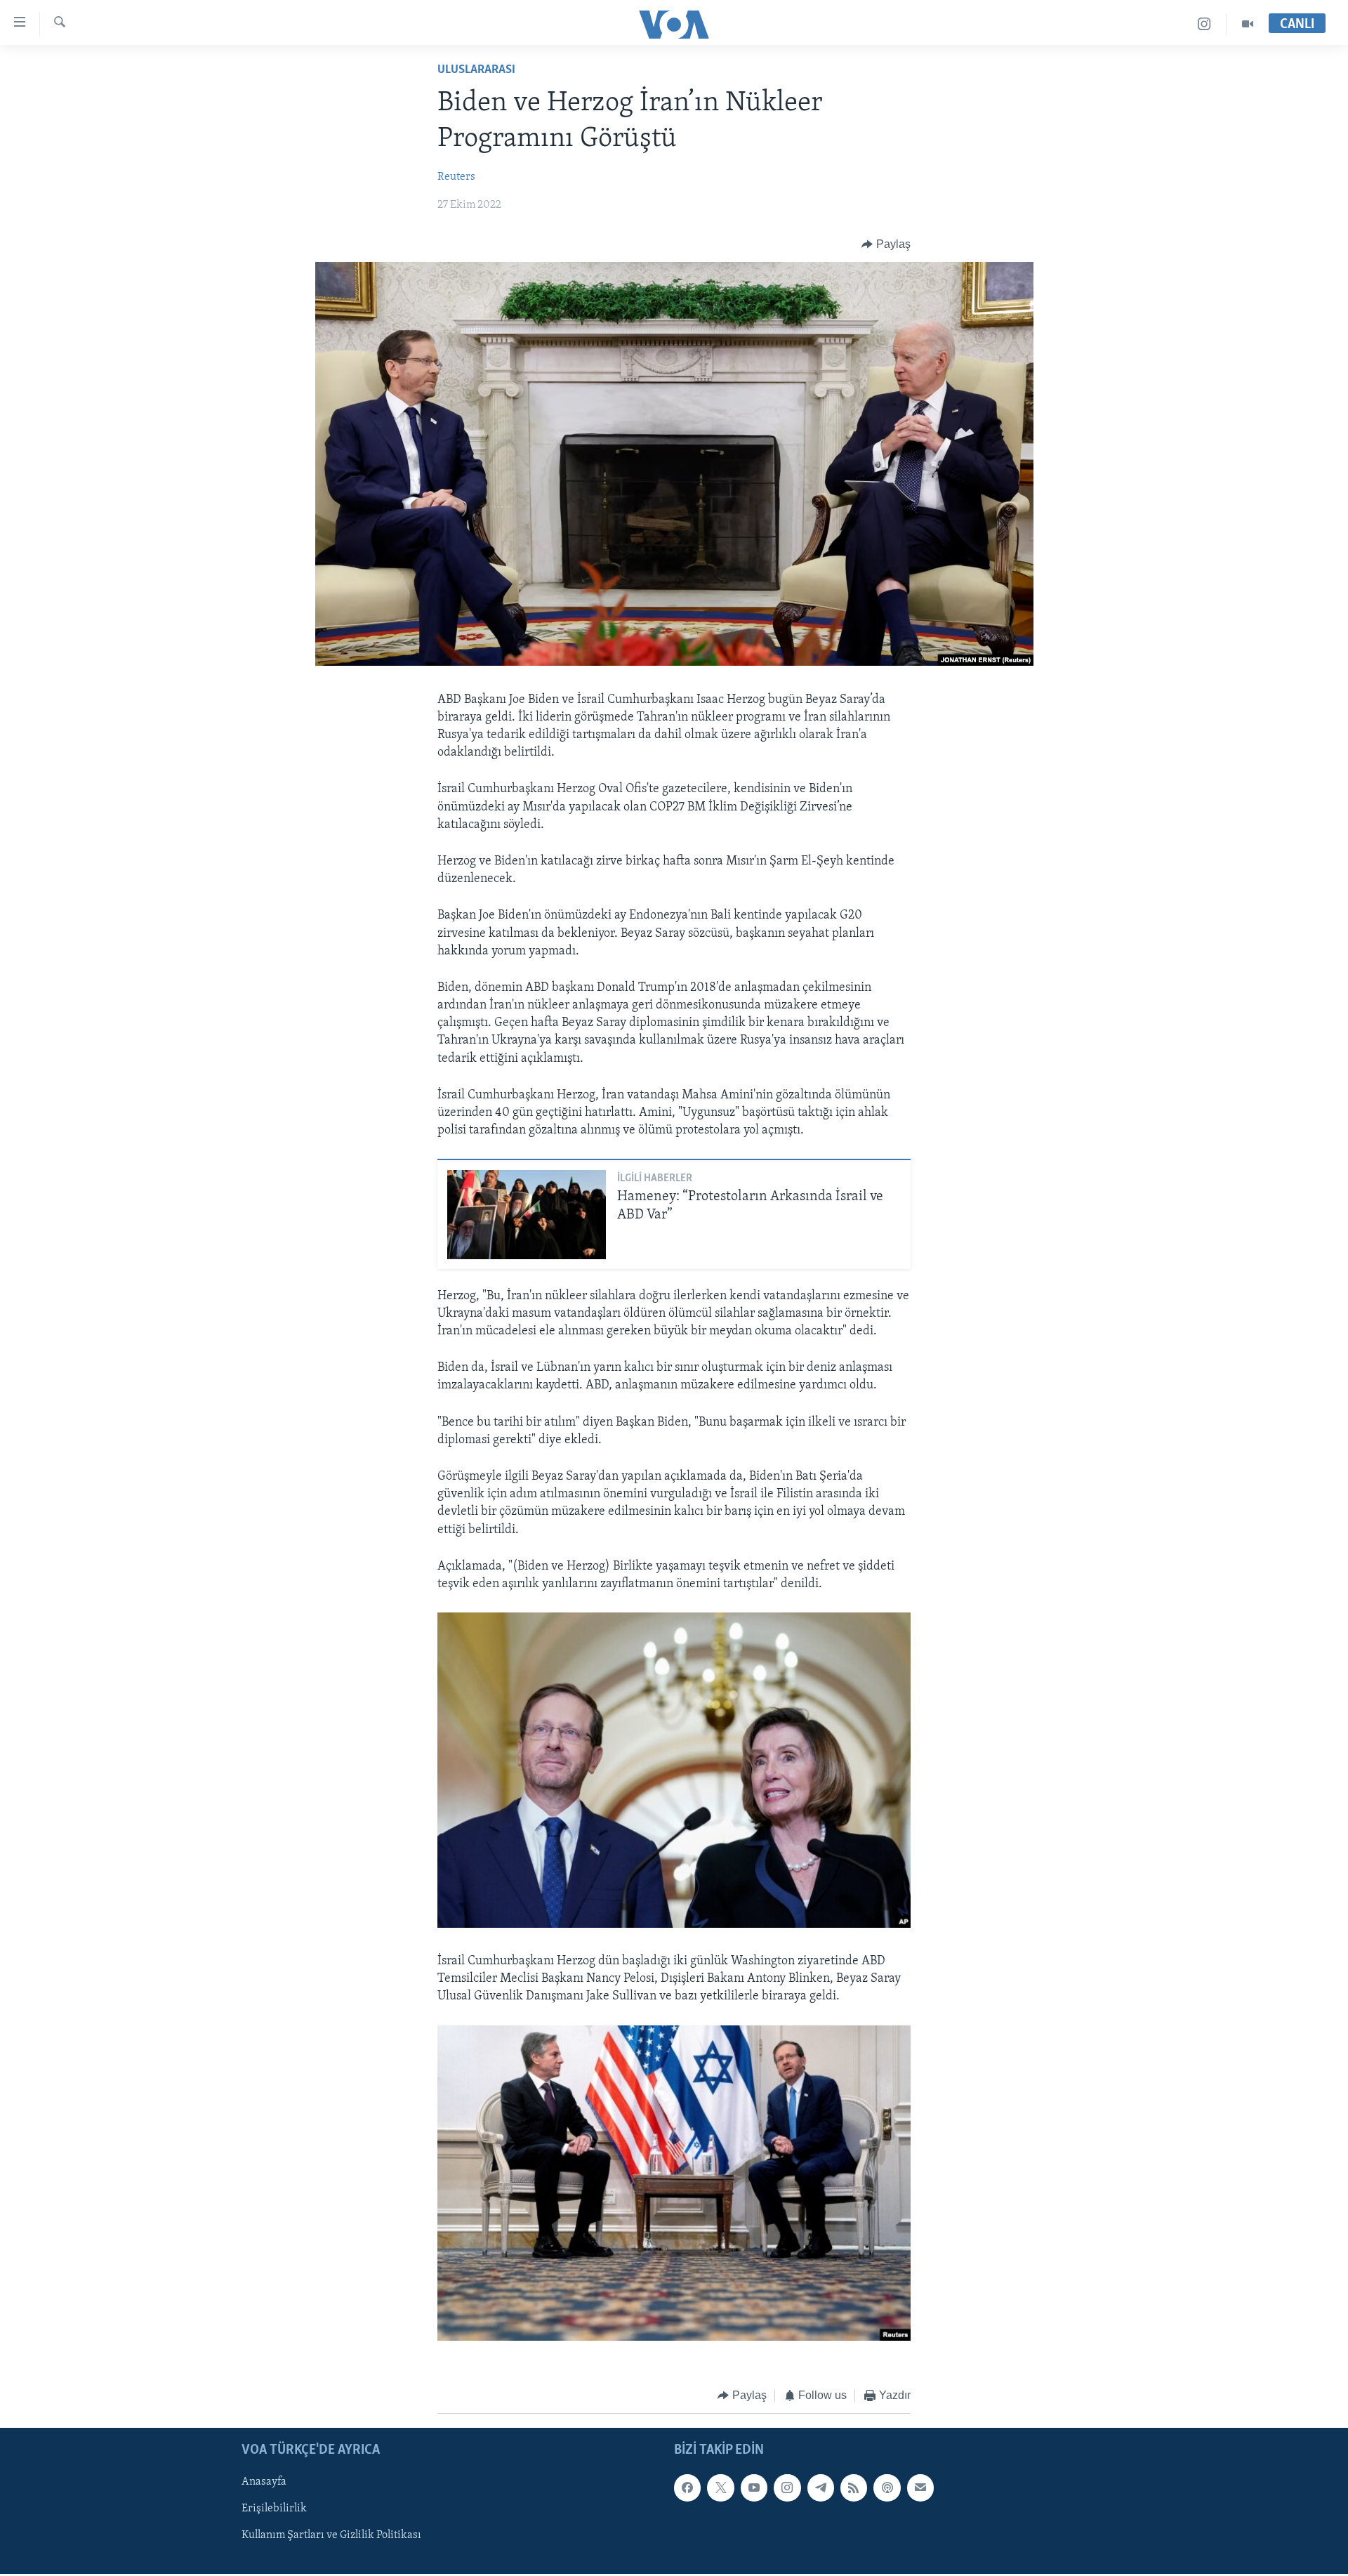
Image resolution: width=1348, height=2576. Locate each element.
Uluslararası (476, 70)
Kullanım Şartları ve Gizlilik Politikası (331, 2535)
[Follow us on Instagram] (787, 2488)
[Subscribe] (920, 2488)
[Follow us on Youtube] (754, 2488)
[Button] (886, 244)
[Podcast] (887, 2488)
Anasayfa (264, 2482)
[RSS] (854, 2488)
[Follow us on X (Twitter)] (720, 2488)
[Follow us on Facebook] (687, 2488)
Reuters (456, 177)
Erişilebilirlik (274, 2509)
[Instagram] (1204, 24)
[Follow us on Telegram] (821, 2488)
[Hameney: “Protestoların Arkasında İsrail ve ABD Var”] (527, 1215)
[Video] (1248, 24)
